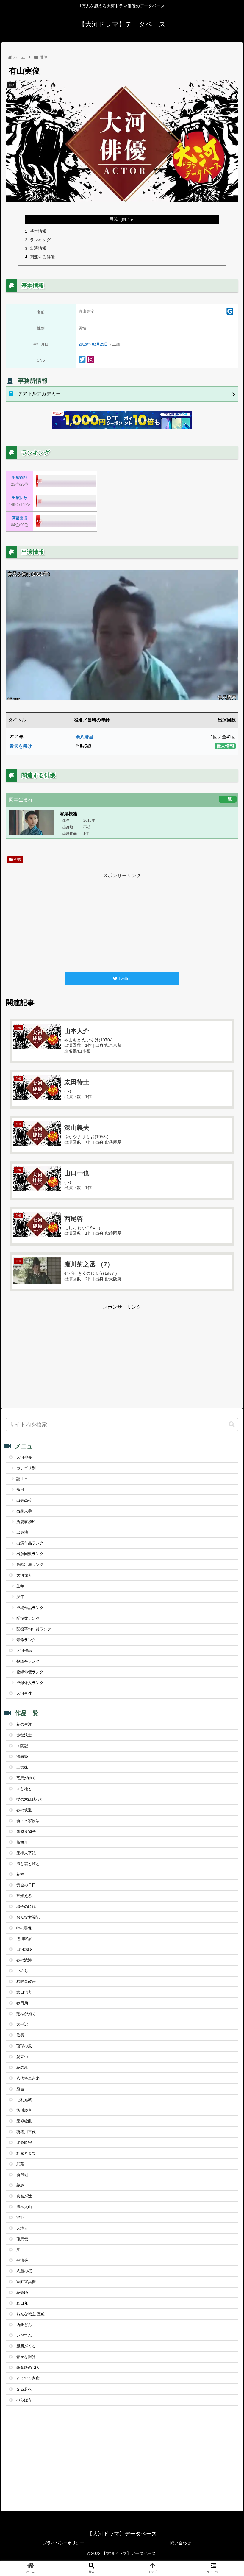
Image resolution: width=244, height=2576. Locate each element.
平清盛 (22, 2260)
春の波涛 (24, 1960)
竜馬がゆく (26, 1778)
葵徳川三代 (26, 2132)
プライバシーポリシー (63, 2543)
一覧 (228, 799)
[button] (232, 1425)
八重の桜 (24, 2271)
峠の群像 (24, 1928)
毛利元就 (24, 2100)
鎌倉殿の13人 (28, 2368)
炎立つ (22, 2057)
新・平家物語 (28, 1821)
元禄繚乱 (24, 2121)
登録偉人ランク (30, 1683)
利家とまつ (26, 2153)
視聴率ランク (28, 1661)
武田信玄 (24, 1992)
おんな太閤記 (28, 1917)
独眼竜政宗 (26, 1981)
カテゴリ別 (26, 1468)
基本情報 (38, 231)
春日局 (22, 2003)
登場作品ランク (30, 1608)
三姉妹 (22, 1767)
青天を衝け (21, 746)
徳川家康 (24, 1939)
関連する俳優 (42, 257)
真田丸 (22, 2303)
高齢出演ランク (30, 1564)
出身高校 (24, 1500)
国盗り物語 (26, 1831)
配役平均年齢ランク (34, 1629)
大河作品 (24, 1651)
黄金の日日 (26, 1885)
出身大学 (24, 1511)
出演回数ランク (30, 1554)
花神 (20, 1874)
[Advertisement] (122, 921)
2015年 (85, 344)
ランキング (40, 240)
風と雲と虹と (28, 1864)
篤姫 (20, 2218)
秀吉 (20, 2089)
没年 (20, 1597)
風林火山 (24, 2207)
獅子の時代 (26, 1906)
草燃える (24, 1896)
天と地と (24, 1789)
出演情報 (38, 248)
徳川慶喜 (24, 2110)
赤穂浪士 (24, 1735)
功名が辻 (24, 2196)
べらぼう (24, 2400)
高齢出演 (20, 518)
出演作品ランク (30, 1543)
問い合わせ (181, 2543)
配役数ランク (28, 1618)
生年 (20, 1586)
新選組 (22, 2175)
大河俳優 (24, 1457)
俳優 (18, 860)
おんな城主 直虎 (30, 2314)
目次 (114, 219)
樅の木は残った (30, 1799)
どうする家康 (28, 2378)
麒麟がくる (26, 2346)
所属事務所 (26, 1522)
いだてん (24, 2335)
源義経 (22, 1756)
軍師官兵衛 (26, 2282)
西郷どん (24, 2325)
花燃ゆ (22, 2293)
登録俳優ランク (30, 1672)
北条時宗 (24, 2142)
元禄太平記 (26, 1853)
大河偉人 (24, 1575)
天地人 (22, 2228)
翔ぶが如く (26, 2014)
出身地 (22, 1532)
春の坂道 (24, 1810)
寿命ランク (26, 1640)
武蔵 (20, 2164)
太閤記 (22, 1746)
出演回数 (20, 498)
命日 (20, 1489)
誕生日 (22, 1479)
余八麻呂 (85, 737)
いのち (22, 1971)
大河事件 (24, 1693)
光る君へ (24, 2389)
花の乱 (22, 2067)
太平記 (22, 2024)
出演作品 (20, 478)
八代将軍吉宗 (28, 2078)
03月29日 (100, 344)
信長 (20, 2035)
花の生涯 (24, 1724)
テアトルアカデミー (39, 394)
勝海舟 (22, 1842)
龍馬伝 (22, 2239)
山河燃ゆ (24, 1949)
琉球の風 (24, 2046)
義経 (20, 2185)
